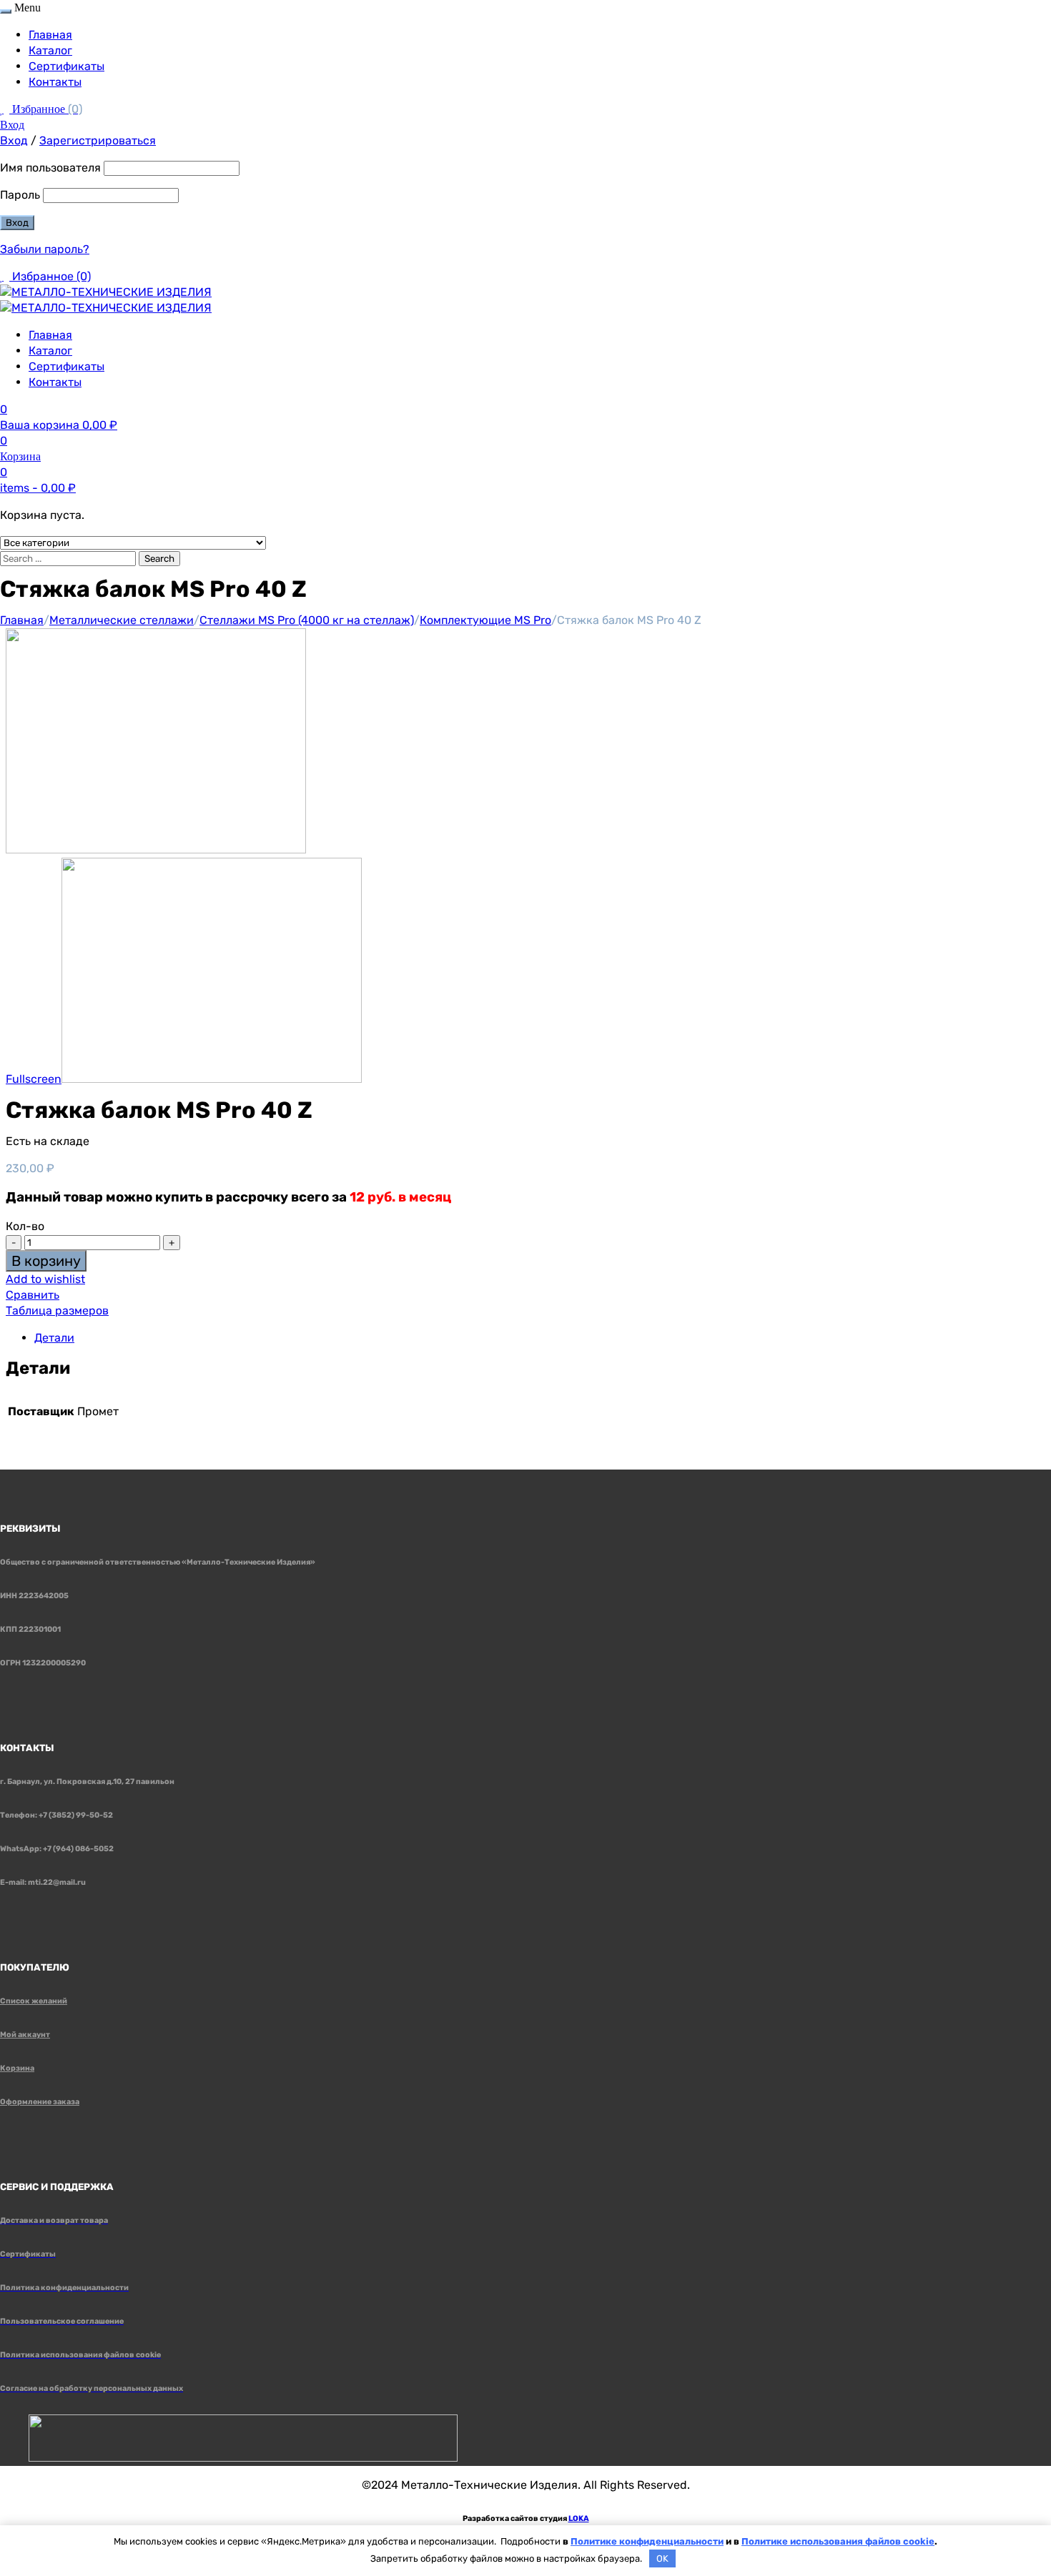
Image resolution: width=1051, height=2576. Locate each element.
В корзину (46, 1261)
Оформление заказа (40, 2102)
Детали (54, 1338)
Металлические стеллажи (122, 620)
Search (159, 559)
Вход (12, 125)
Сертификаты (66, 66)
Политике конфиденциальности (647, 2541)
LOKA (579, 2518)
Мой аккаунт (25, 2035)
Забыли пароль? (45, 249)
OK (662, 2558)
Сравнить (33, 1295)
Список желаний (34, 2001)
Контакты (55, 82)
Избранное (47, 109)
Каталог (50, 50)
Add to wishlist (45, 1279)
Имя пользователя (50, 168)
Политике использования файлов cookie (838, 2541)
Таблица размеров (57, 1311)
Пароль (20, 195)
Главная (50, 35)
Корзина (17, 2068)
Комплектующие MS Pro (485, 620)
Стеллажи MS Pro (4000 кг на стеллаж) (307, 620)
